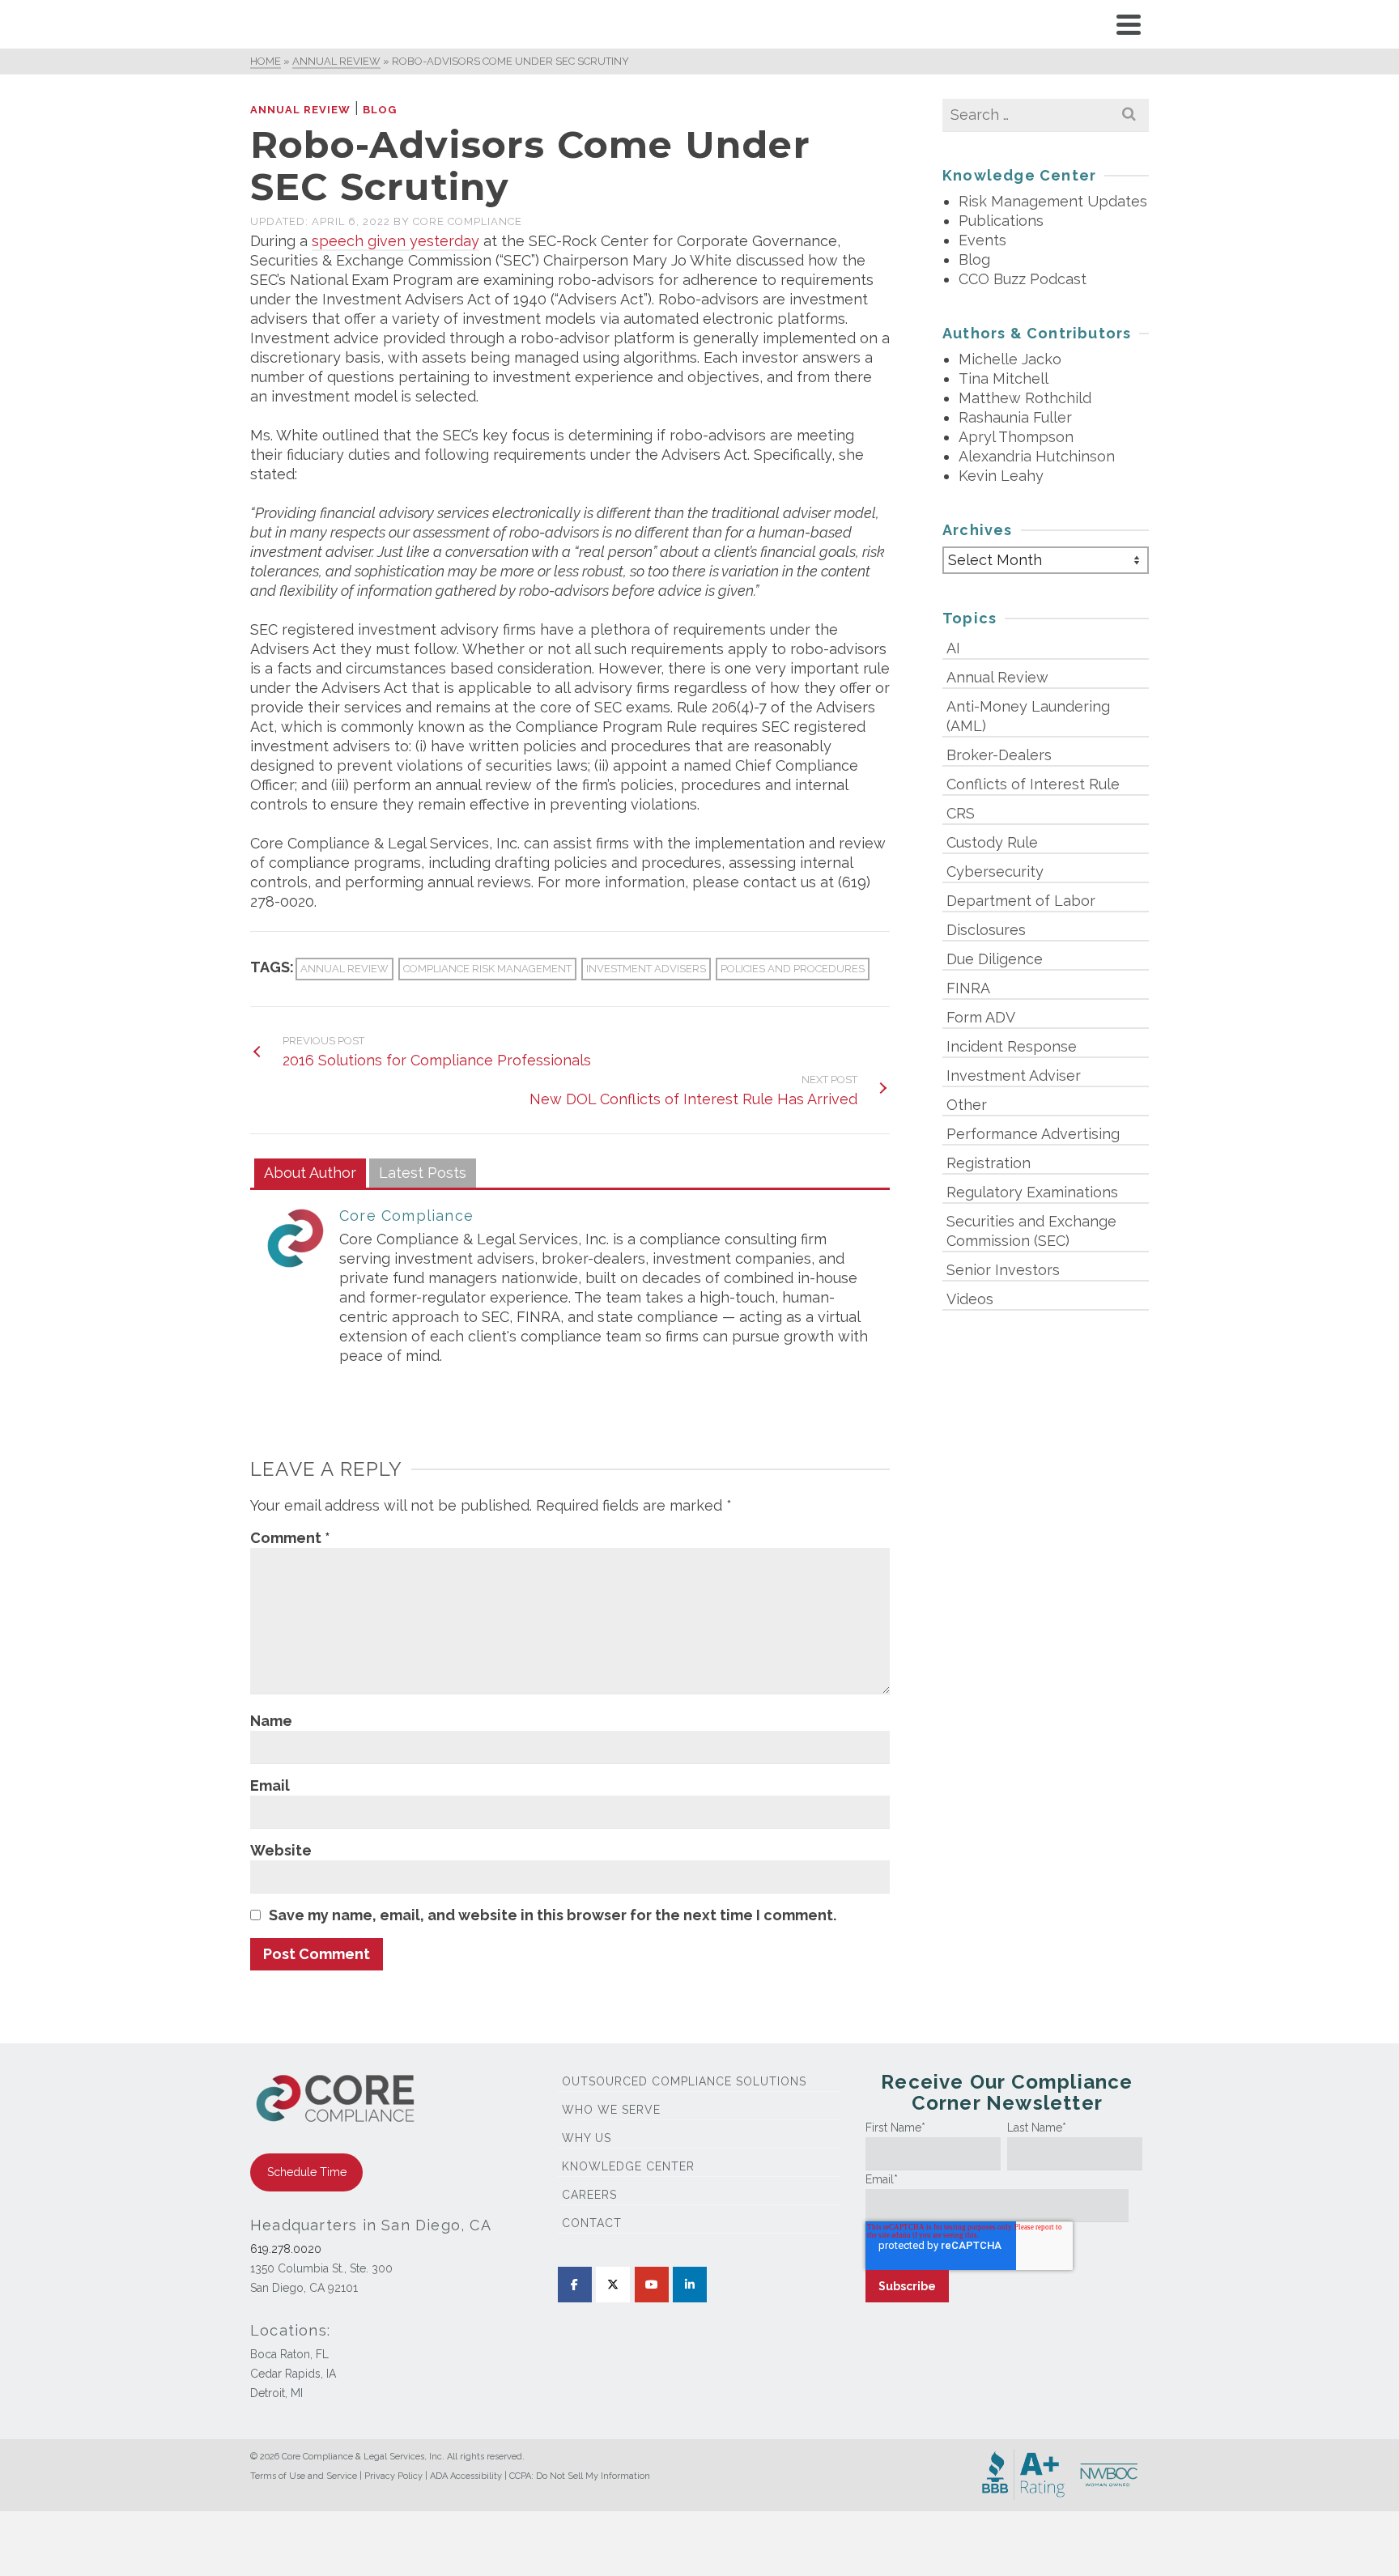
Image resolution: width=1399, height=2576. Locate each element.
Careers (589, 2195)
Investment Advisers (646, 969)
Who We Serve (611, 2110)
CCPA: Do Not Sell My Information (580, 2476)
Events (982, 240)
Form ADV (981, 1017)
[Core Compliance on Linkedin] (690, 2285)
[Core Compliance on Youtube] (652, 2285)
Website (281, 1850)
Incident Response (1012, 1046)
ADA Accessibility (466, 2476)
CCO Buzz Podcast (1023, 279)
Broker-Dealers (999, 755)
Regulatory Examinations (1032, 1192)
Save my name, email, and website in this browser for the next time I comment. (553, 1915)
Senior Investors (1003, 1270)
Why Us (587, 2138)
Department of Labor (1021, 901)
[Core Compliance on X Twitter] (613, 2285)
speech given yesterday (395, 241)
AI (953, 648)
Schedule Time (307, 2172)
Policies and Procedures (793, 969)
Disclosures (986, 930)
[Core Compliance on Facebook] (575, 2285)
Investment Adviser (1014, 1075)
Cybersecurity (995, 871)
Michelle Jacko (1010, 359)
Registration (989, 1163)
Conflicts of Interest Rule (1033, 784)
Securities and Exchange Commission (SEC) (1031, 1231)
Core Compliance (468, 221)
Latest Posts (423, 1173)
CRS (961, 813)
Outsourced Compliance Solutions (684, 2081)
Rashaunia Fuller (1015, 417)
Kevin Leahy (1001, 476)
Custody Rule (992, 842)
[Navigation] (1129, 24)
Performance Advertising (1033, 1134)
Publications (1001, 221)
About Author (310, 1173)
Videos (970, 1299)
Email (270, 1785)
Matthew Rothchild (1025, 398)
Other (967, 1105)
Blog (380, 110)
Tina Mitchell (1004, 378)
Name (271, 1721)
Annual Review (300, 110)
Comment (290, 1538)
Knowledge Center (628, 2166)
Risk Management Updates (1053, 201)
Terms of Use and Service (304, 2476)
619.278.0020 (286, 2249)
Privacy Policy (393, 2476)
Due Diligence (995, 959)
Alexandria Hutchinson (1037, 456)
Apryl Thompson (1016, 437)
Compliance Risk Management (487, 969)
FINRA (968, 988)
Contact (592, 2223)
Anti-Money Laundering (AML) (1028, 716)
